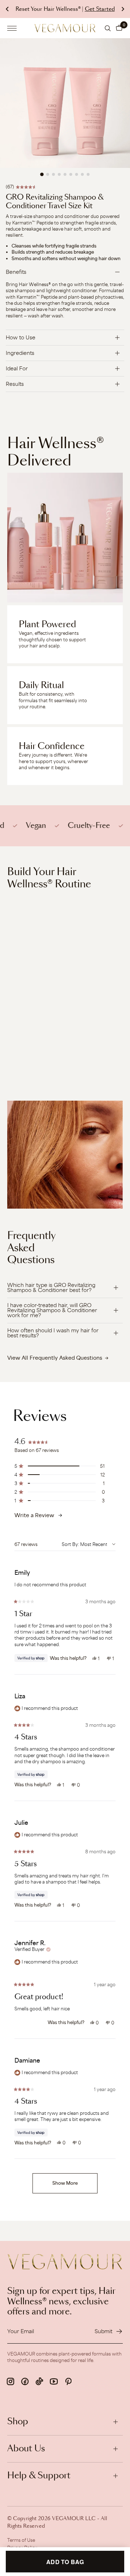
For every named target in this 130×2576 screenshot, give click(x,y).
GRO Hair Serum (28, 1051)
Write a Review (34, 1515)
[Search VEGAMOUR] (108, 28)
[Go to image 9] (88, 174)
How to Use (21, 337)
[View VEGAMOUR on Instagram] (10, 2381)
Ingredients (20, 353)
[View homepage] (65, 28)
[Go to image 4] (59, 174)
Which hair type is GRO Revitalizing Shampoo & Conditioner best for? (51, 1287)
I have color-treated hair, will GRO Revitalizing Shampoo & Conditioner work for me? (52, 1310)
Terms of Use (21, 2540)
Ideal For (17, 368)
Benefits (16, 272)
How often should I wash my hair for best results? (53, 1333)
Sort (67, 1544)
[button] (119, 28)
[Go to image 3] (53, 174)
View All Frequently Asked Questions (55, 1358)
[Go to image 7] (77, 174)
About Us (26, 2449)
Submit (103, 2331)
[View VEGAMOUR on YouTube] (54, 2381)
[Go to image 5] (65, 174)
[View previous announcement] (7, 9)
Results (15, 384)
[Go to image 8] (82, 174)
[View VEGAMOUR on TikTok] (39, 2381)
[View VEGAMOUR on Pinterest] (68, 2381)
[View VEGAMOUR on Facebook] (25, 2381)
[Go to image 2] (48, 174)
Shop (18, 2422)
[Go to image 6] (71, 174)
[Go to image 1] (42, 174)
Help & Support (39, 2476)
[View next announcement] (123, 9)
